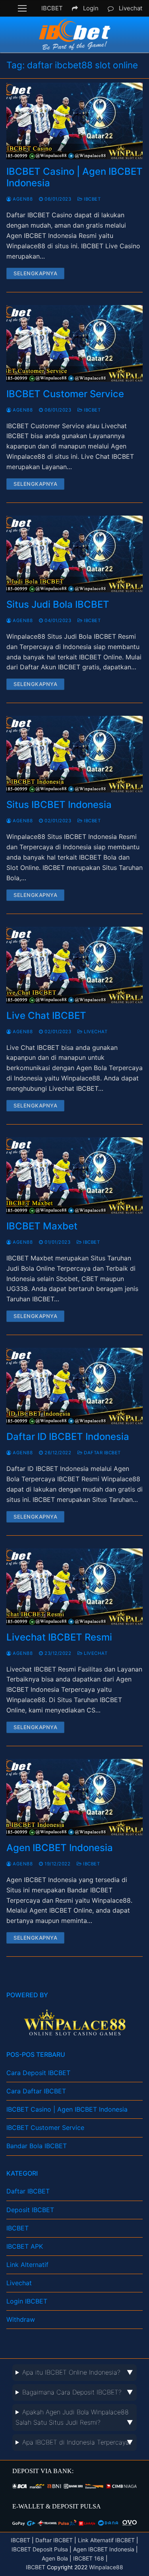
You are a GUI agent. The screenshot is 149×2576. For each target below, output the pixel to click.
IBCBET (52, 8)
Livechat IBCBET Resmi (59, 1637)
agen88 (22, 199)
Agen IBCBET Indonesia (60, 1848)
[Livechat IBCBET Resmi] (74, 1587)
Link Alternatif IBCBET (106, 2540)
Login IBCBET (27, 2301)
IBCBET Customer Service (65, 394)
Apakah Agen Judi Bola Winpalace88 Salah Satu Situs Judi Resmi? (72, 2417)
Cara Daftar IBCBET (36, 2091)
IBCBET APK (25, 2246)
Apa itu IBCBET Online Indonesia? (71, 2372)
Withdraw (21, 2319)
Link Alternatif (27, 2265)
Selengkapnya (35, 273)
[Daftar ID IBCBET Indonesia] (74, 1386)
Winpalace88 (106, 2567)
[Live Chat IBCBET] (74, 965)
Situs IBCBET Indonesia (59, 805)
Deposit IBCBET (30, 2210)
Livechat (131, 8)
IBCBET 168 (89, 2558)
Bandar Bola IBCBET (37, 2146)
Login (91, 8)
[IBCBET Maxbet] (74, 1176)
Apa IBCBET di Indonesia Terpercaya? (77, 2442)
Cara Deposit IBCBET (38, 2073)
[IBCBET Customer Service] (74, 343)
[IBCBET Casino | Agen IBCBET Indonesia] (74, 121)
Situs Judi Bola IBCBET (58, 604)
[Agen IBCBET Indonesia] (74, 1797)
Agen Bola (56, 2558)
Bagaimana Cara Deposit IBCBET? (72, 2392)
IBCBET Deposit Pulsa (40, 2549)
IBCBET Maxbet (42, 1226)
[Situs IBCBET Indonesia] (74, 754)
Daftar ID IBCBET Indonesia (68, 1437)
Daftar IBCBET (102, 1453)
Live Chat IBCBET (46, 1016)
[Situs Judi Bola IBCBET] (74, 554)
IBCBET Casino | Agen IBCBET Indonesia (74, 177)
